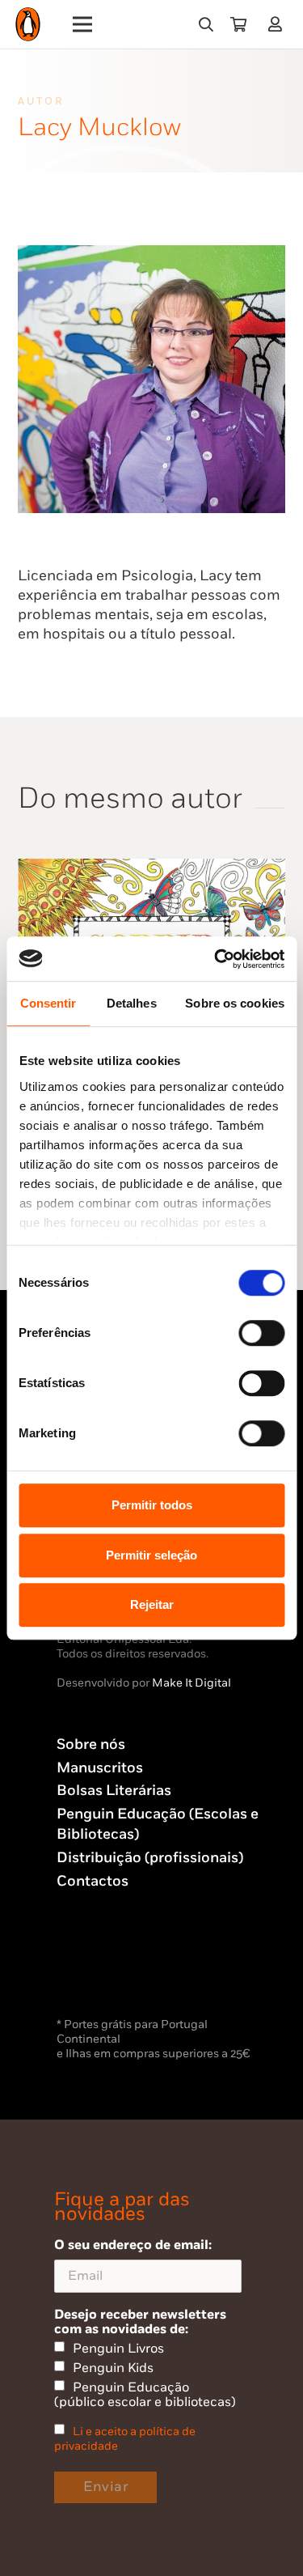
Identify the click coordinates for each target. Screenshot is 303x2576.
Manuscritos (100, 1768)
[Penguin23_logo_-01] (28, 25)
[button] (206, 24)
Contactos (93, 1881)
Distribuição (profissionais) (150, 1858)
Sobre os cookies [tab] (235, 1003)
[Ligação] (278, 24)
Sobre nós (91, 1744)
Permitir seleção (151, 1555)
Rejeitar (152, 1604)
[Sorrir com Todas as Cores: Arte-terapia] (151, 868)
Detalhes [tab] (132, 1003)
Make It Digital (191, 1683)
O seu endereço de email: (133, 2245)
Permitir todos (152, 1505)
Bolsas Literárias (114, 1791)
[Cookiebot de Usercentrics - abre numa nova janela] (216, 959)
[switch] (261, 1333)
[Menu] (83, 24)
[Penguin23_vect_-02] (105, 1971)
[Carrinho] (238, 24)
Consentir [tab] (48, 1003)
